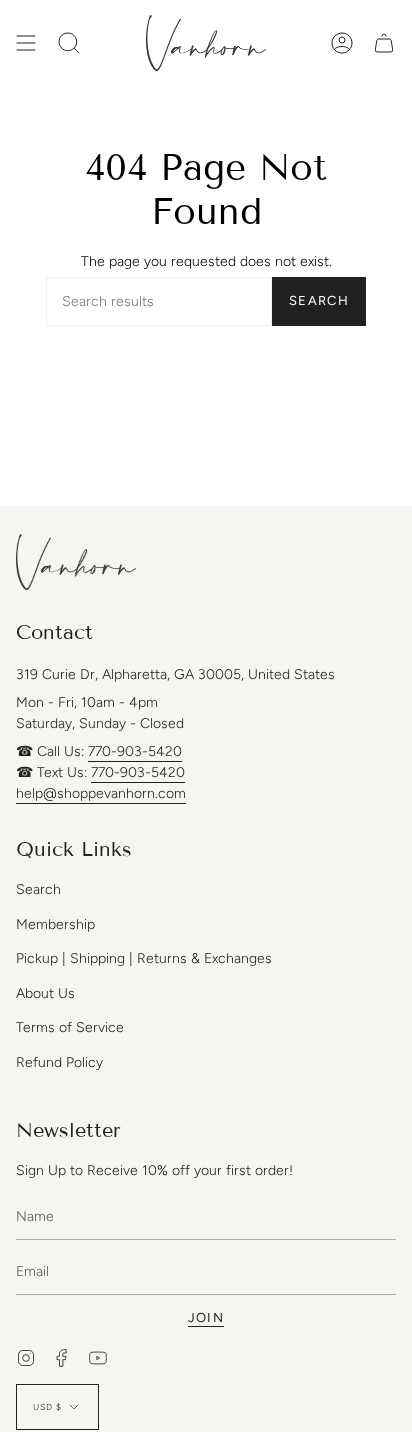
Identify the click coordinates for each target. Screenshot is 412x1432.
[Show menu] (26, 43)
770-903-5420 (135, 751)
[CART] (384, 43)
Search (319, 300)
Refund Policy (59, 1062)
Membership (55, 924)
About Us (45, 993)
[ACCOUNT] (342, 43)
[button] (69, 43)
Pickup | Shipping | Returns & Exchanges (144, 958)
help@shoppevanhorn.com (101, 793)
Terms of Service (70, 1027)
